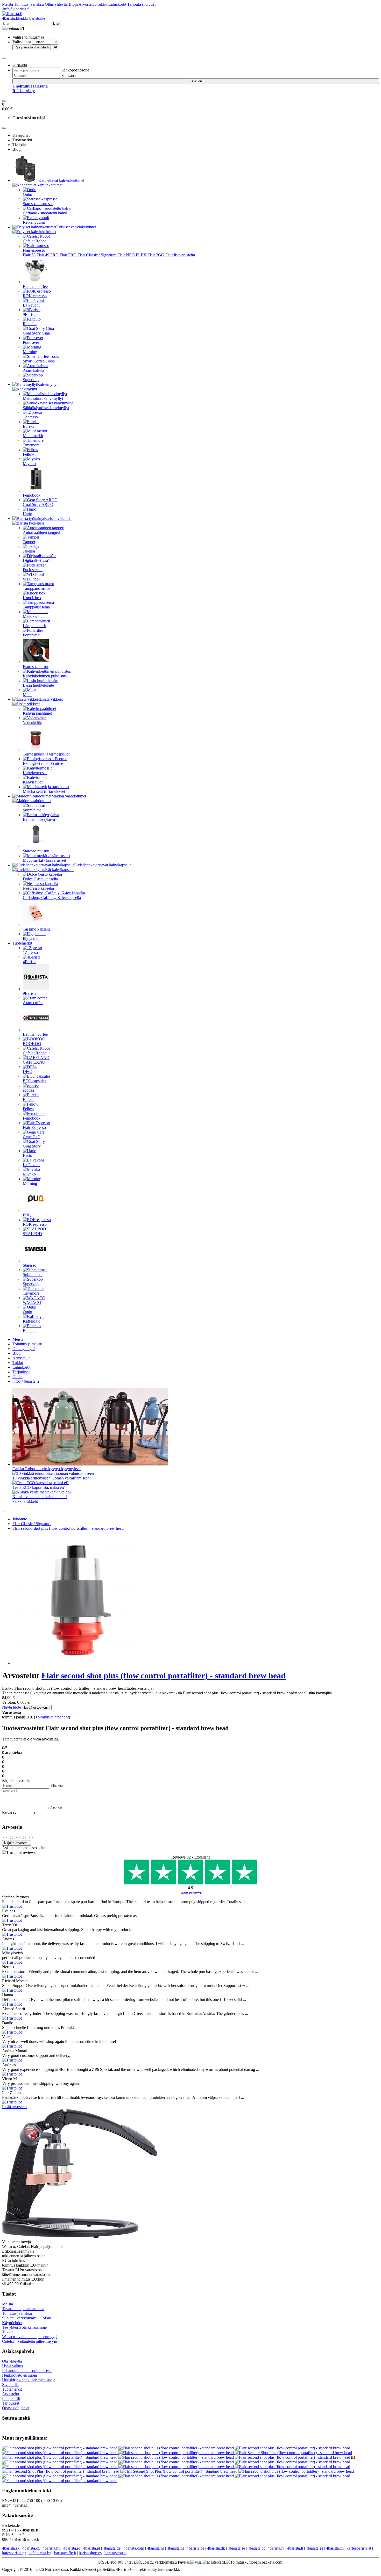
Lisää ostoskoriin (37, 1707)
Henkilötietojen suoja (19, 2375)
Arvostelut (87, 4)
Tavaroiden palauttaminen (23, 2309)
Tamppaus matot (36, 588)
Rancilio (30, 324)
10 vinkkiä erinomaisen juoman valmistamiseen (51, 1478)
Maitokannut (33, 616)
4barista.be (195, 2548)
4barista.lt (295, 2548)
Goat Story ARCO (38, 505)
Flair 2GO (156, 255)
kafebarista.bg (40, 2553)
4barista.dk (216, 2548)
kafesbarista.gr (14, 2553)
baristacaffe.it (65, 2553)
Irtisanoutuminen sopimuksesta (27, 2371)
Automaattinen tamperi (41, 532)
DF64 (28, 1072)
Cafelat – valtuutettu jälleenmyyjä (29, 2341)
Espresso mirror (36, 667)
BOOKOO (32, 1044)
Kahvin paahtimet (37, 713)
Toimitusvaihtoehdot (52, 1717)
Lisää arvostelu (14, 2107)
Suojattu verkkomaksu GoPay (27, 2318)
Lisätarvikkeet (51, 699)
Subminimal (33, 810)
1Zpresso (30, 417)
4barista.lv (276, 2548)
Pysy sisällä (32, 47)
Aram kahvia (33, 370)
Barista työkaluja (58, 518)
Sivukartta (10, 2385)
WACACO (32, 1302)
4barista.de (112, 2548)
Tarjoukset (136, 4)
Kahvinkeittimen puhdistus (45, 676)
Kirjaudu (196, 81)
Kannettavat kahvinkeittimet (61, 180)
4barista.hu (51, 2548)
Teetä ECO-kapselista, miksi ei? (38, 1487)
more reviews (191, 1892)
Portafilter (31, 635)
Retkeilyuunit (34, 222)
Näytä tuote (12, 1707)
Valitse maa (22, 42)
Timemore (31, 445)
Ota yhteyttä (12, 2361)
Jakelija (29, 551)
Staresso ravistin (36, 851)
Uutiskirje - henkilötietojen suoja (29, 2380)
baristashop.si (115, 2553)
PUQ (27, 1215)
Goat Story (32, 1146)
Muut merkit (33, 436)
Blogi (73, 4)
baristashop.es (90, 2553)
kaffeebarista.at (359, 2548)
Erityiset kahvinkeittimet (76, 227)
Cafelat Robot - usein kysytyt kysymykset (47, 1469)
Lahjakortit (117, 4)
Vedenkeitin (33, 723)
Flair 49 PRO (48, 255)
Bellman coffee (35, 286)
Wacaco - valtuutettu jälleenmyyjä (30, 2337)
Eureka (29, 426)
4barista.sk (11, 2548)
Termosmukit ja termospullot (46, 754)
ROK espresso (35, 296)
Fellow (29, 454)
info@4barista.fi (16, 9)
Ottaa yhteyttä (56, 4)
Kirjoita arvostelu (17, 1843)
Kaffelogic (31, 1321)
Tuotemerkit (22, 943)
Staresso (30, 1265)
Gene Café (32, 1137)
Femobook (32, 495)
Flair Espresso (34, 1127)
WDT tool (31, 579)
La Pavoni (31, 305)
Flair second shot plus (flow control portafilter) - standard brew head (68, 1528)
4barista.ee (315, 2548)
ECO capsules (34, 1081)
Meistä (8, 4)
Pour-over (31, 342)
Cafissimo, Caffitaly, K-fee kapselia (52, 898)
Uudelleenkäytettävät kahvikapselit (102, 865)
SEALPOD (32, 1234)
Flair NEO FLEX (132, 255)
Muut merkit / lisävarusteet (44, 860)
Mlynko (29, 464)
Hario (27, 514)
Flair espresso (34, 250)
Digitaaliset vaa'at (37, 560)
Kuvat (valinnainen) (18, 1813)
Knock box (32, 598)
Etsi (56, 23)
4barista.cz (31, 2548)
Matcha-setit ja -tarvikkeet (44, 791)
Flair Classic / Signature (97, 255)
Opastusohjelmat (16, 2408)
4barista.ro (72, 2548)
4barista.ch (335, 2548)
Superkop (31, 380)
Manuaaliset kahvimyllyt (43, 398)
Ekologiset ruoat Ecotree (43, 763)
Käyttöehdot (12, 2323)
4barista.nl (175, 2548)
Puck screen (33, 570)
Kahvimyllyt (47, 384)
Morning (30, 352)
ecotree (29, 1090)
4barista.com (134, 2548)
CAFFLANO (34, 1062)
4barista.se (236, 2548)
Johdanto (20, 1519)
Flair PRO (68, 255)
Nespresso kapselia (38, 888)
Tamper (29, 542)
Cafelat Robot (34, 241)
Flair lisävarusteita (180, 255)
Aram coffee (33, 1003)
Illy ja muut (32, 938)
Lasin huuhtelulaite (38, 685)
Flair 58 (29, 255)
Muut (27, 695)
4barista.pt (256, 2548)
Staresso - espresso (38, 204)
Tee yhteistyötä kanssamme (24, 2327)
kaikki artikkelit (25, 1501)
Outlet (150, 4)
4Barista (30, 962)
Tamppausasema (36, 607)
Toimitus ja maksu (29, 4)
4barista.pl (92, 2548)
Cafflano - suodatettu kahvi (45, 213)
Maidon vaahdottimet (69, 796)
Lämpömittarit (34, 626)
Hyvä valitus (12, 2366)
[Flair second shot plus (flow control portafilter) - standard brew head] (60, 2448)
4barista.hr (156, 2548)
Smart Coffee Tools (39, 361)
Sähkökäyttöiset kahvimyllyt (46, 408)
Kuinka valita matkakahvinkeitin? (40, 1497)
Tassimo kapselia (37, 929)
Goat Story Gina (36, 333)
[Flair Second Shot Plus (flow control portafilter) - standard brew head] (293, 2453)
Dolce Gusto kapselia (40, 879)
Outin (27, 194)
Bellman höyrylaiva (39, 819)
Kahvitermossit (35, 773)
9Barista (30, 314)
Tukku (102, 4)
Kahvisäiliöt (33, 782)
